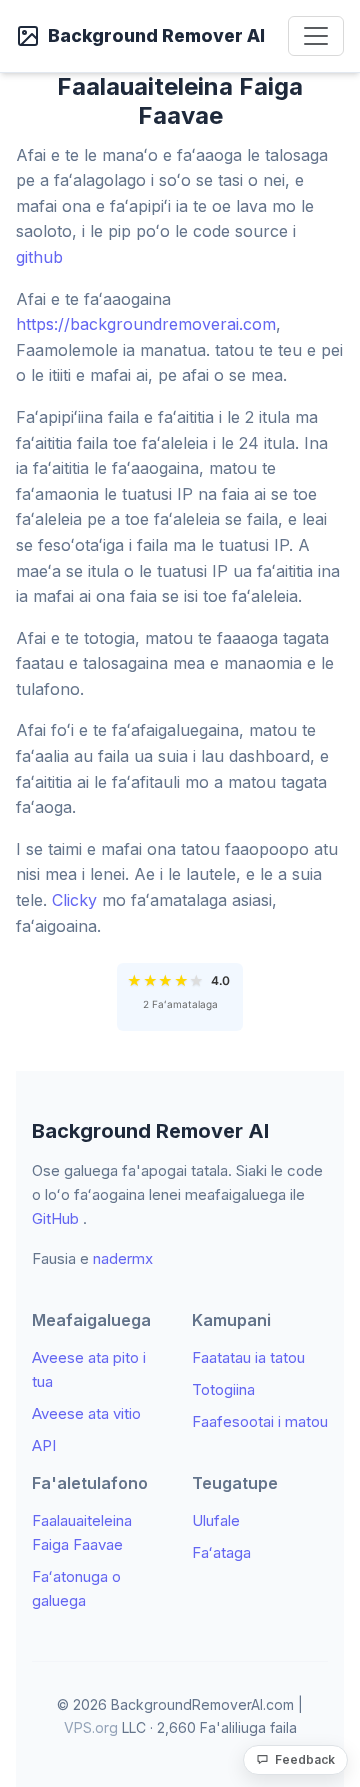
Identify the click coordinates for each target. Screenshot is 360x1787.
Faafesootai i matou (260, 1421)
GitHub (55, 1218)
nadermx (123, 1258)
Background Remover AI (156, 35)
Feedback (305, 1759)
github (39, 257)
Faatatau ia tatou (248, 1357)
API (44, 1445)
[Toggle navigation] (316, 36)
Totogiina (223, 1389)
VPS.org (91, 1727)
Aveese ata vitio (86, 1413)
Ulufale (216, 1520)
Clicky (74, 900)
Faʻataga (221, 1552)
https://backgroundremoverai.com (146, 324)
